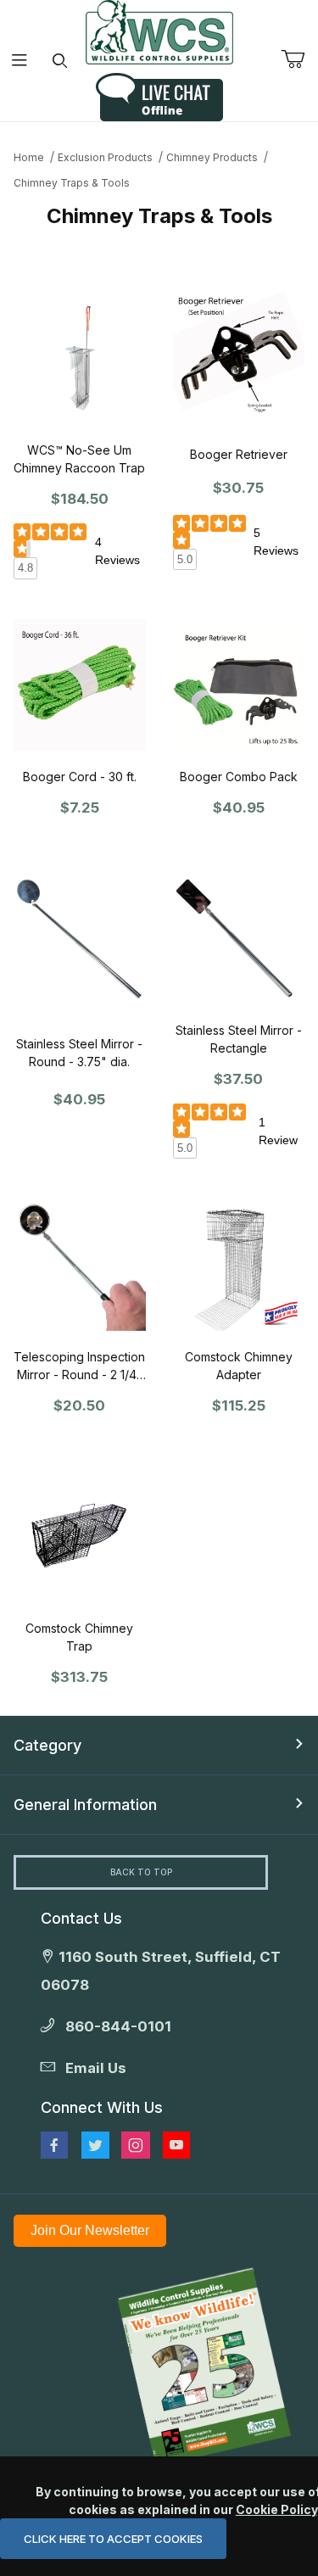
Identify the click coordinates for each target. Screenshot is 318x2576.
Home (29, 157)
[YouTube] (176, 2145)
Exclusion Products (105, 157)
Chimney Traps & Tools (72, 183)
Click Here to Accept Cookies (113, 2539)
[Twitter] (95, 2145)
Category (47, 1745)
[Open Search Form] (60, 61)
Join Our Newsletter (90, 2230)
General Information (85, 1805)
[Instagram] (136, 2145)
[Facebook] (54, 2145)
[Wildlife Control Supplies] (159, 32)
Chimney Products (212, 157)
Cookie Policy (276, 2509)
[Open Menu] (20, 61)
